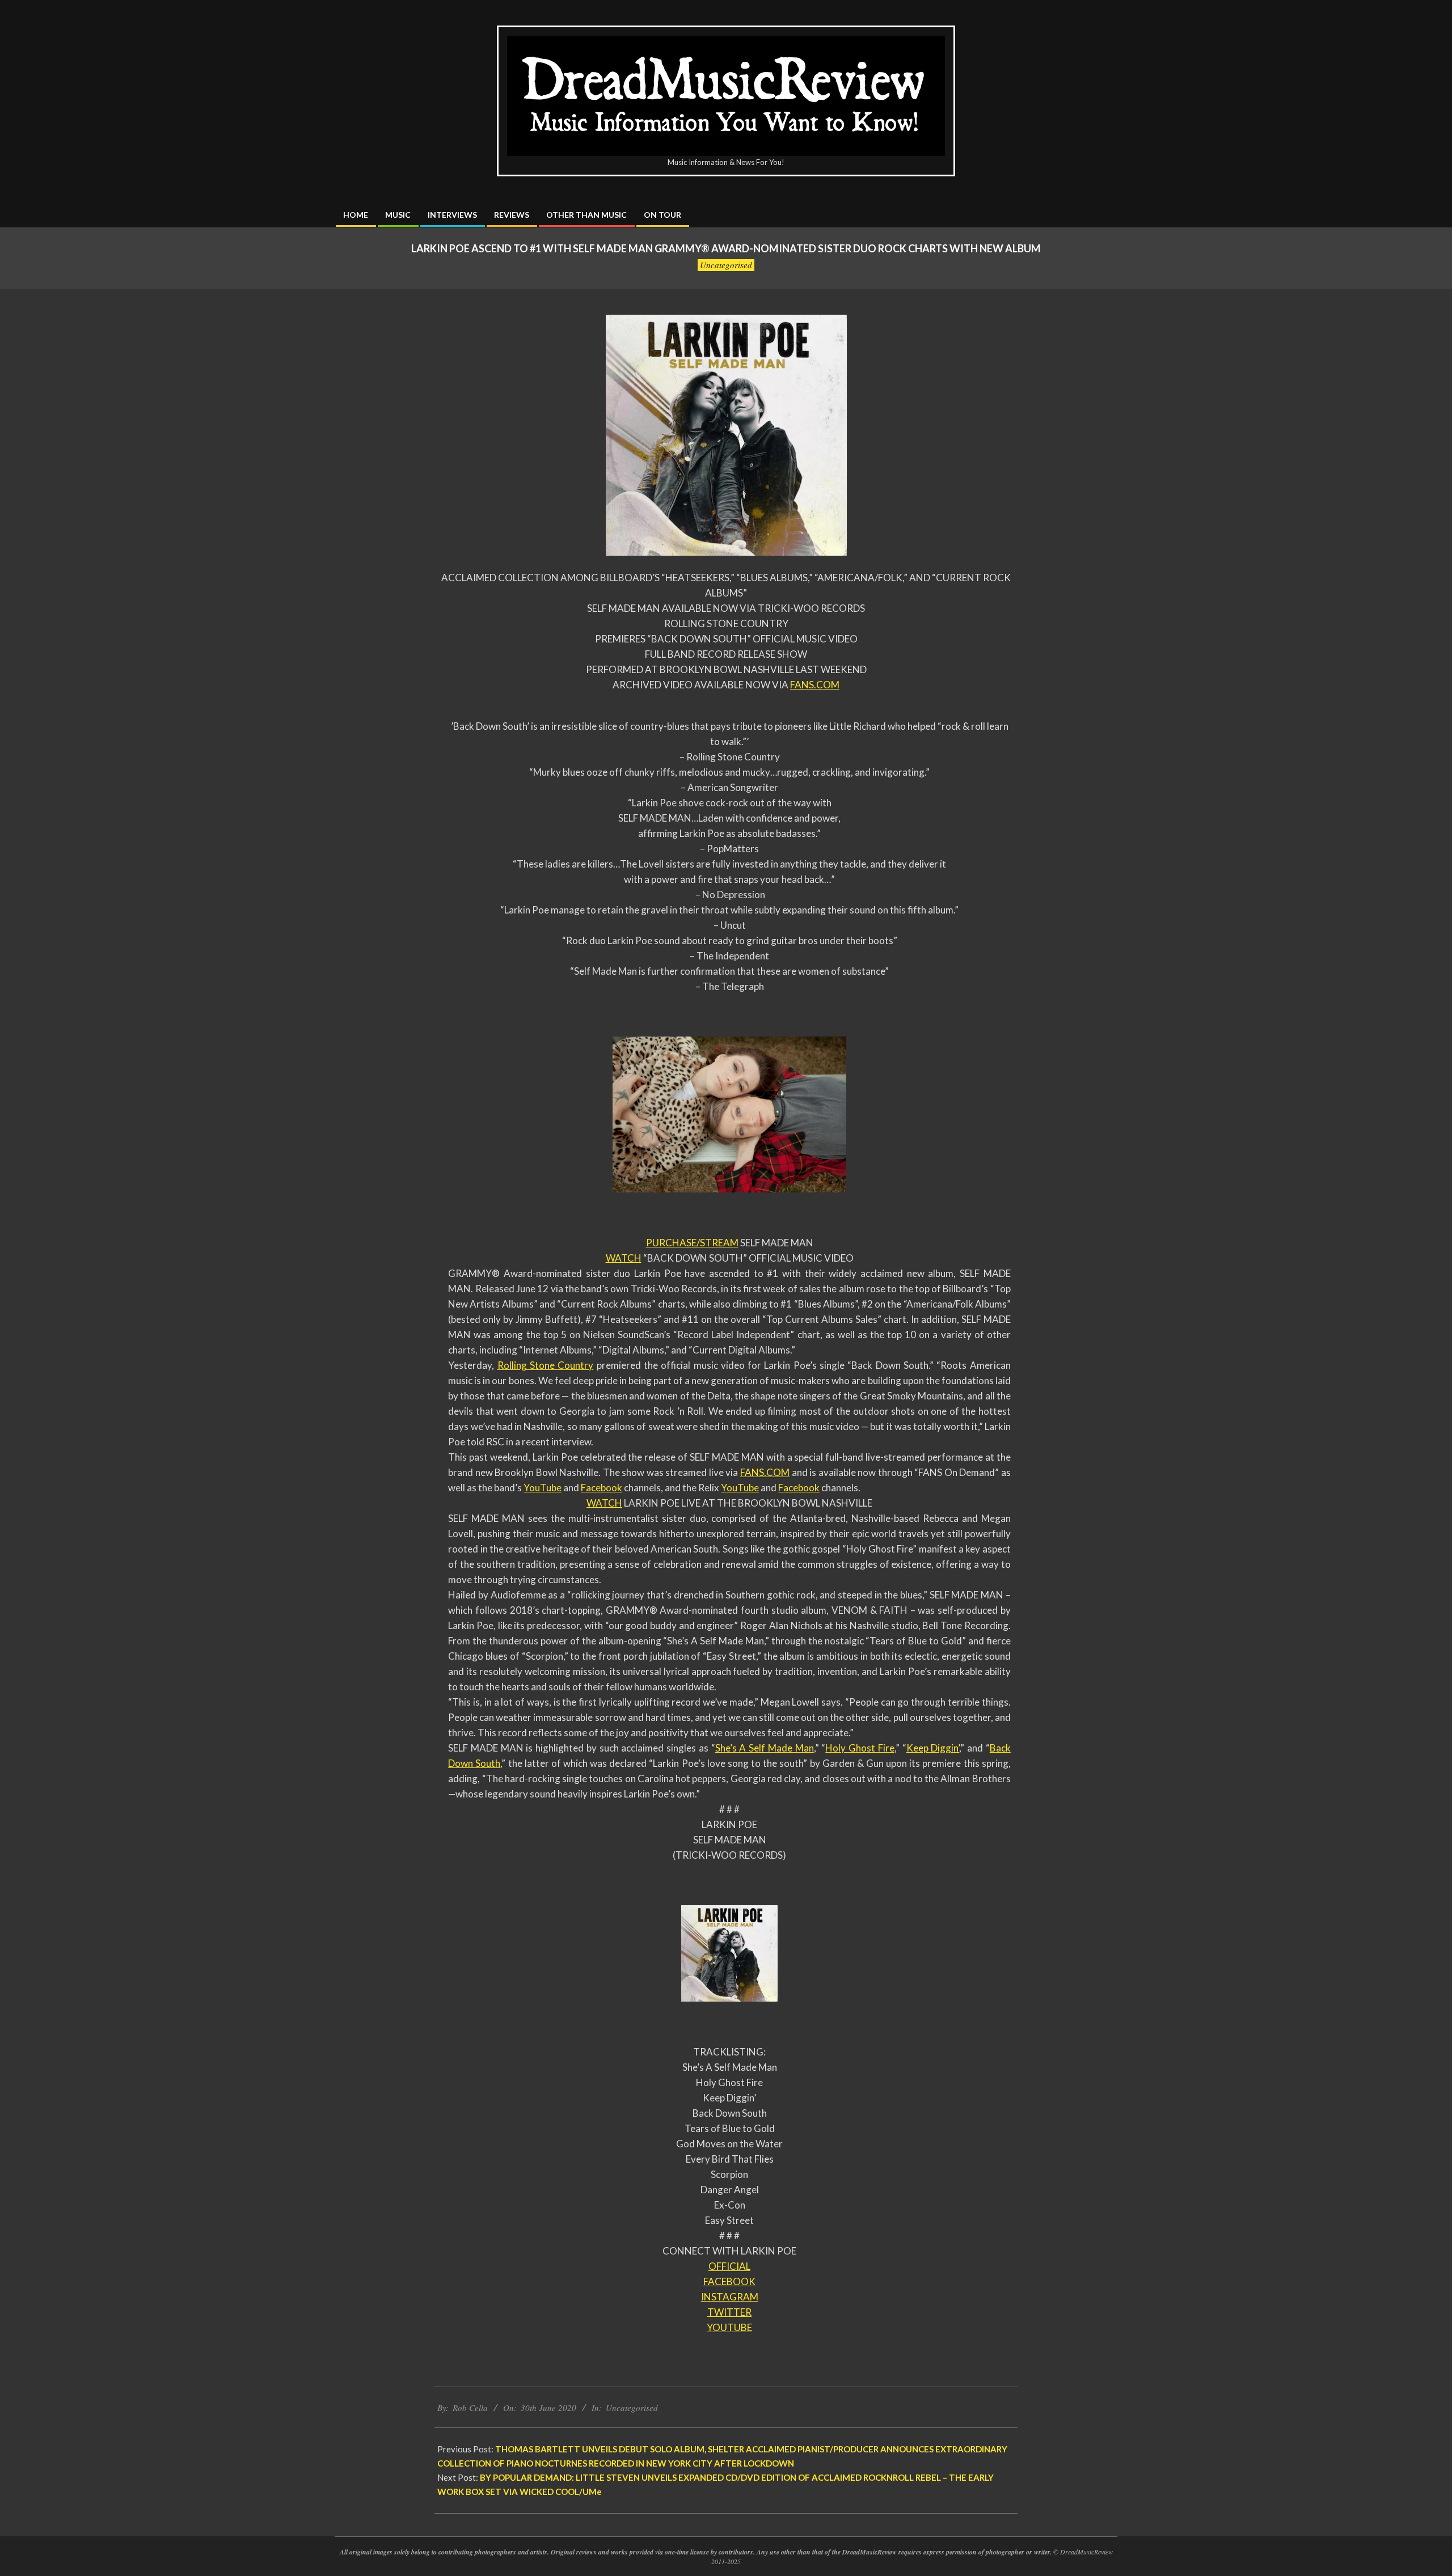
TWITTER (729, 2312)
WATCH (624, 1258)
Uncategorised (726, 265)
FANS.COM (815, 685)
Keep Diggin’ (933, 1748)
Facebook (602, 1488)
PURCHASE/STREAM (692, 1243)
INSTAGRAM (730, 2297)
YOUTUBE (729, 2327)
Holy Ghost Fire (860, 1748)
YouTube (543, 1488)
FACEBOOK (729, 2281)
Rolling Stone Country (546, 1365)
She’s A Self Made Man (765, 1748)
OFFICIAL (729, 2266)
